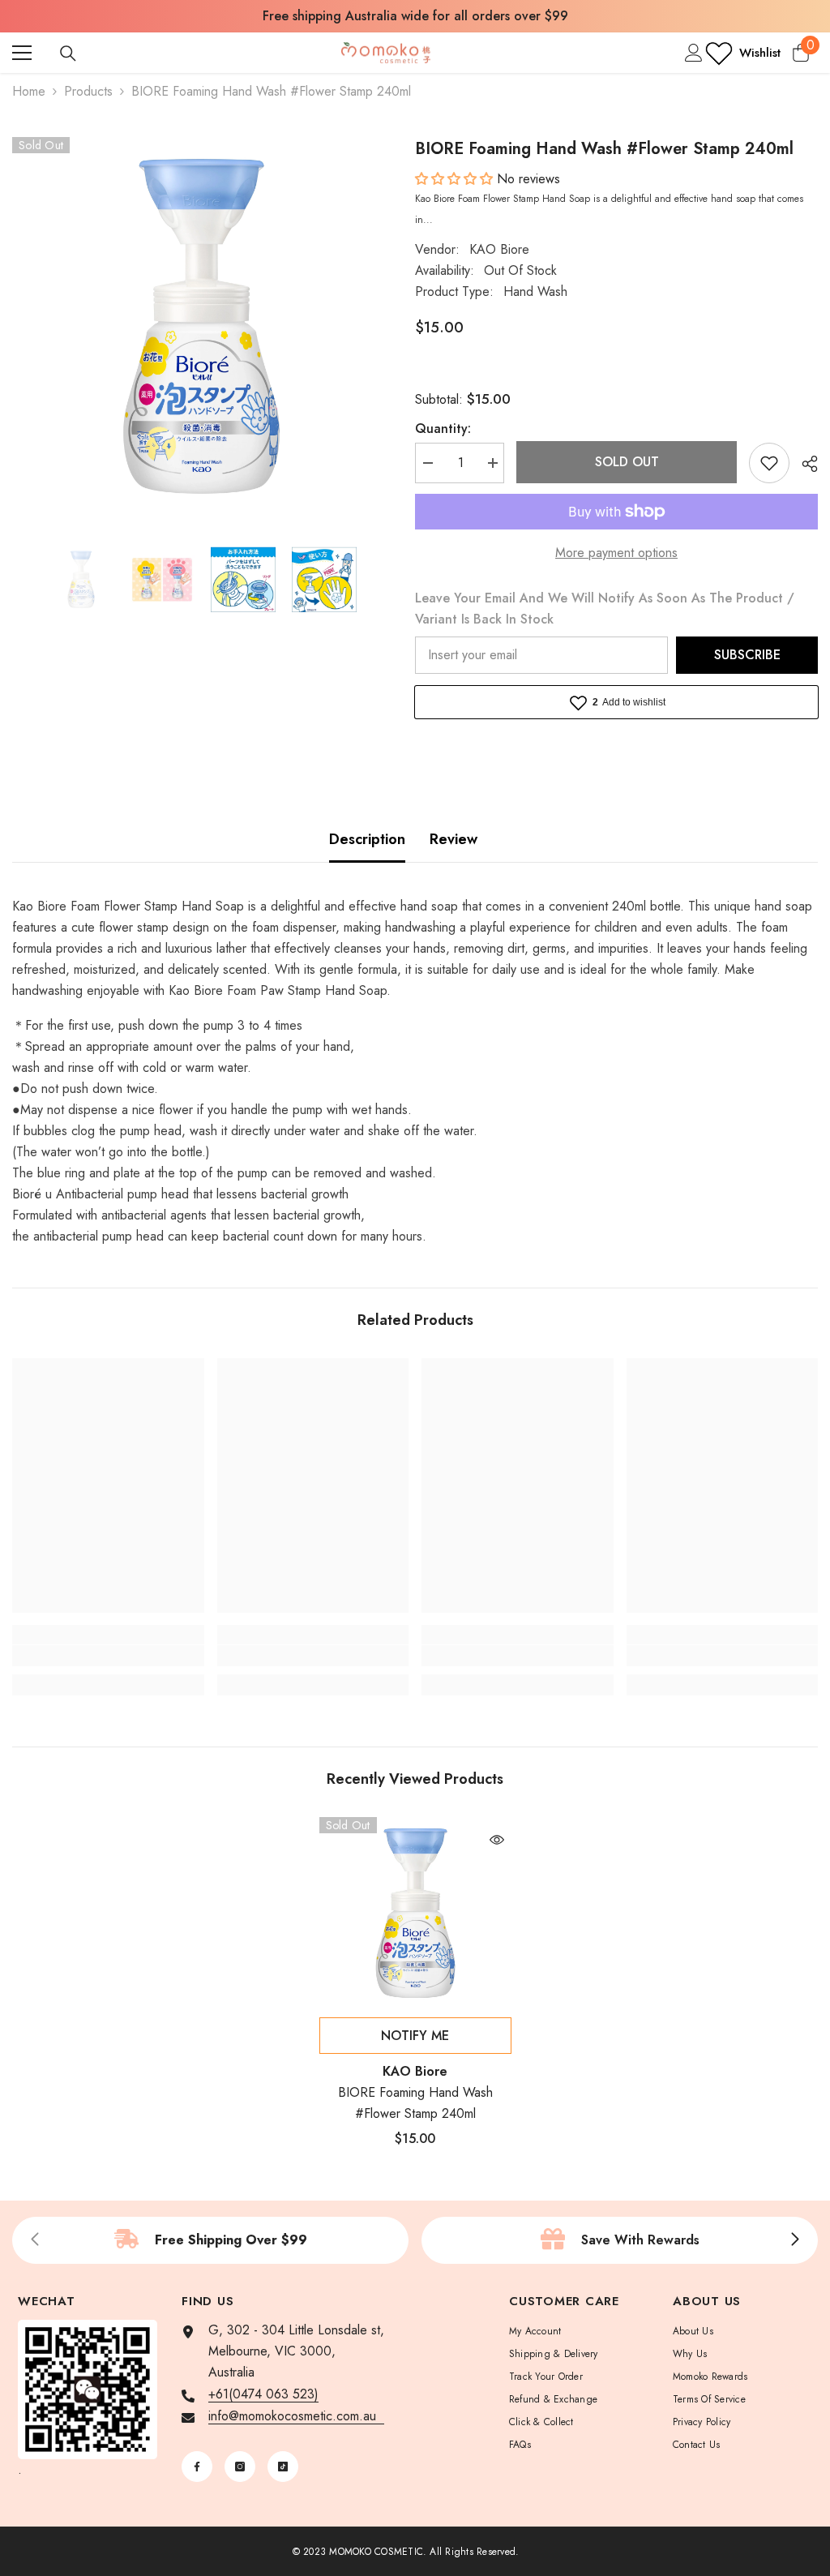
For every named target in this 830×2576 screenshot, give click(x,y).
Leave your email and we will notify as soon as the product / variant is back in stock (605, 609)
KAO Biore (499, 249)
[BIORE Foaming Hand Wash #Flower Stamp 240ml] (415, 1913)
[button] (456, 179)
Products (88, 91)
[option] (415, 16)
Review (454, 839)
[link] (108, 1656)
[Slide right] (794, 2240)
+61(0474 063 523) (263, 2394)
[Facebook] (197, 2467)
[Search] (68, 54)
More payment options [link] (616, 553)
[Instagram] (240, 2467)
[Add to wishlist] (769, 463)
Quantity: (443, 429)
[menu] (22, 53)
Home (29, 91)
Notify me (415, 2036)
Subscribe (747, 655)
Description (367, 839)
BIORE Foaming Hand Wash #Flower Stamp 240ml (415, 2103)
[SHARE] (804, 464)
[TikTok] (283, 2467)
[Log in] (694, 53)
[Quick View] (497, 1840)
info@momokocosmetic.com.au (296, 2416)
